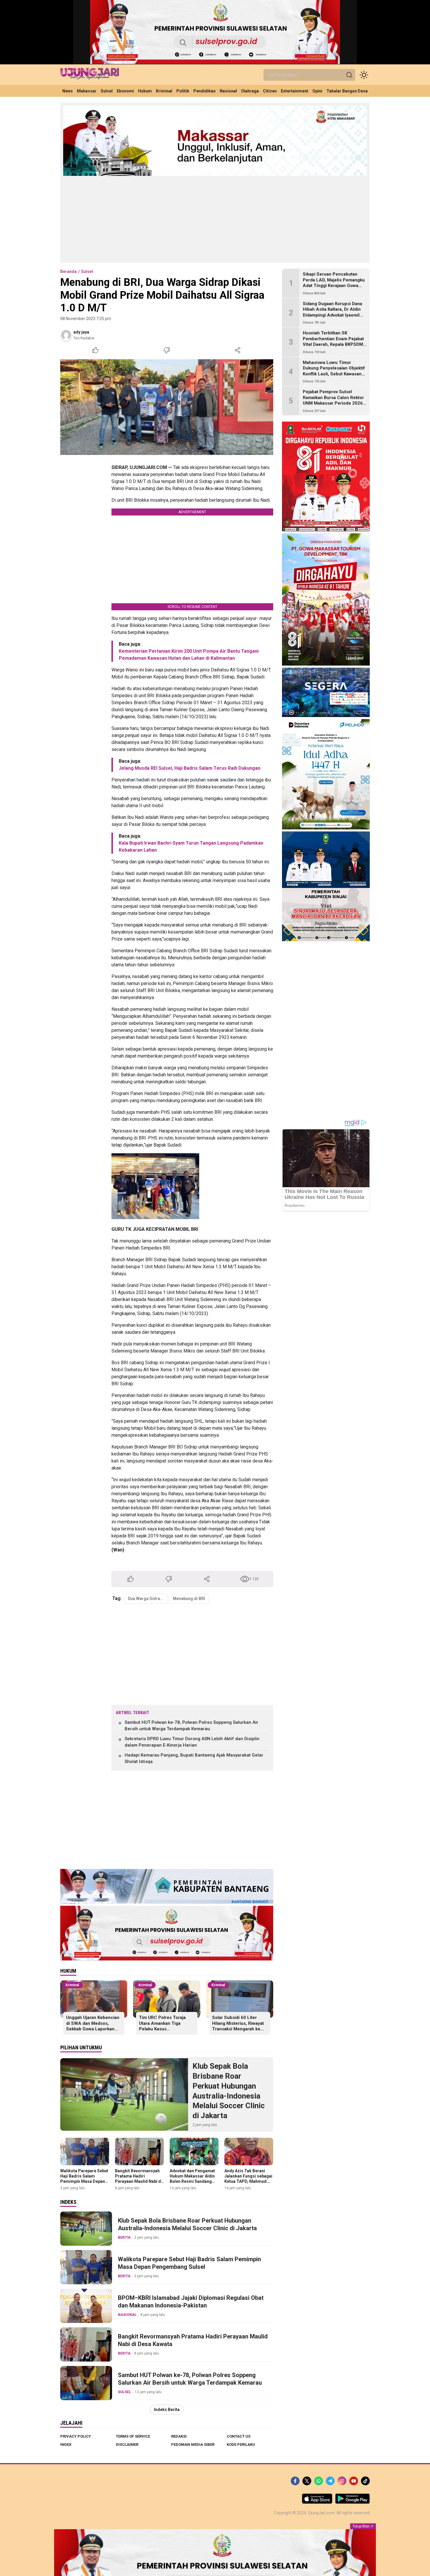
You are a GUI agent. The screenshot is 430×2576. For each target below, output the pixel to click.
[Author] (66, 335)
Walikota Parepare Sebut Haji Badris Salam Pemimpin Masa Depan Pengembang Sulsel (84, 2179)
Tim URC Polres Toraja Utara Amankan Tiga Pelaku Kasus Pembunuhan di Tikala (162, 2026)
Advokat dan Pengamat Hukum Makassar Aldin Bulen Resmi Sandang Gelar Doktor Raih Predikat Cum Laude (192, 2181)
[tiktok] (365, 2481)
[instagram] (342, 2481)
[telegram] (330, 2481)
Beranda (68, 271)
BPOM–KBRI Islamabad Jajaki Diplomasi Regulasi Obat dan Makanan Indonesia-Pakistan (191, 2302)
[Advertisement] (215, 219)
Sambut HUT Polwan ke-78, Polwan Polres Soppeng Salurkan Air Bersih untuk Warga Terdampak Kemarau (191, 1726)
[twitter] (307, 2481)
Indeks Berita (167, 2410)
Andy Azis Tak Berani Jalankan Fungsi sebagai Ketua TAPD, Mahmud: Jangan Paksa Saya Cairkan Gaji (248, 2181)
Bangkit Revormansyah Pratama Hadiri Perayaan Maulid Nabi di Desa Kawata (139, 2179)
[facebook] (295, 2481)
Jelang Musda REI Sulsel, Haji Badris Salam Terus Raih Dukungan (190, 768)
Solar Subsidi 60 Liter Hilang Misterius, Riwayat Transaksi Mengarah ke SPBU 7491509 (238, 2026)
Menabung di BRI (189, 1599)
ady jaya (81, 332)
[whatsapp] (319, 2481)
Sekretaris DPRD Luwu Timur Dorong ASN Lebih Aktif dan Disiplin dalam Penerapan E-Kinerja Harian (192, 1742)
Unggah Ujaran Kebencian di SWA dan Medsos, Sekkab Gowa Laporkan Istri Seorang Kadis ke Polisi (93, 2029)
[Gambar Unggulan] (167, 407)
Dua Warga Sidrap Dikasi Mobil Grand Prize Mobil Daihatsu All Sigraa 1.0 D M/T (148, 1599)
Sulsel (87, 271)
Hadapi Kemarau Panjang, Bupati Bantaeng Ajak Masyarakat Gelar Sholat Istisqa (194, 1758)
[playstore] (352, 2502)
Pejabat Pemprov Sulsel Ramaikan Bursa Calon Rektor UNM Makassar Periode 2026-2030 (334, 400)
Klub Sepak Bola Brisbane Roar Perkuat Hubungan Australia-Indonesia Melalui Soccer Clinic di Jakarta (229, 2091)
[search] (349, 75)
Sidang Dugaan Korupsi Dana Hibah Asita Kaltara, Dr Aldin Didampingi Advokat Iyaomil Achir (332, 312)
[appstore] (317, 2502)
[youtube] (354, 2481)
